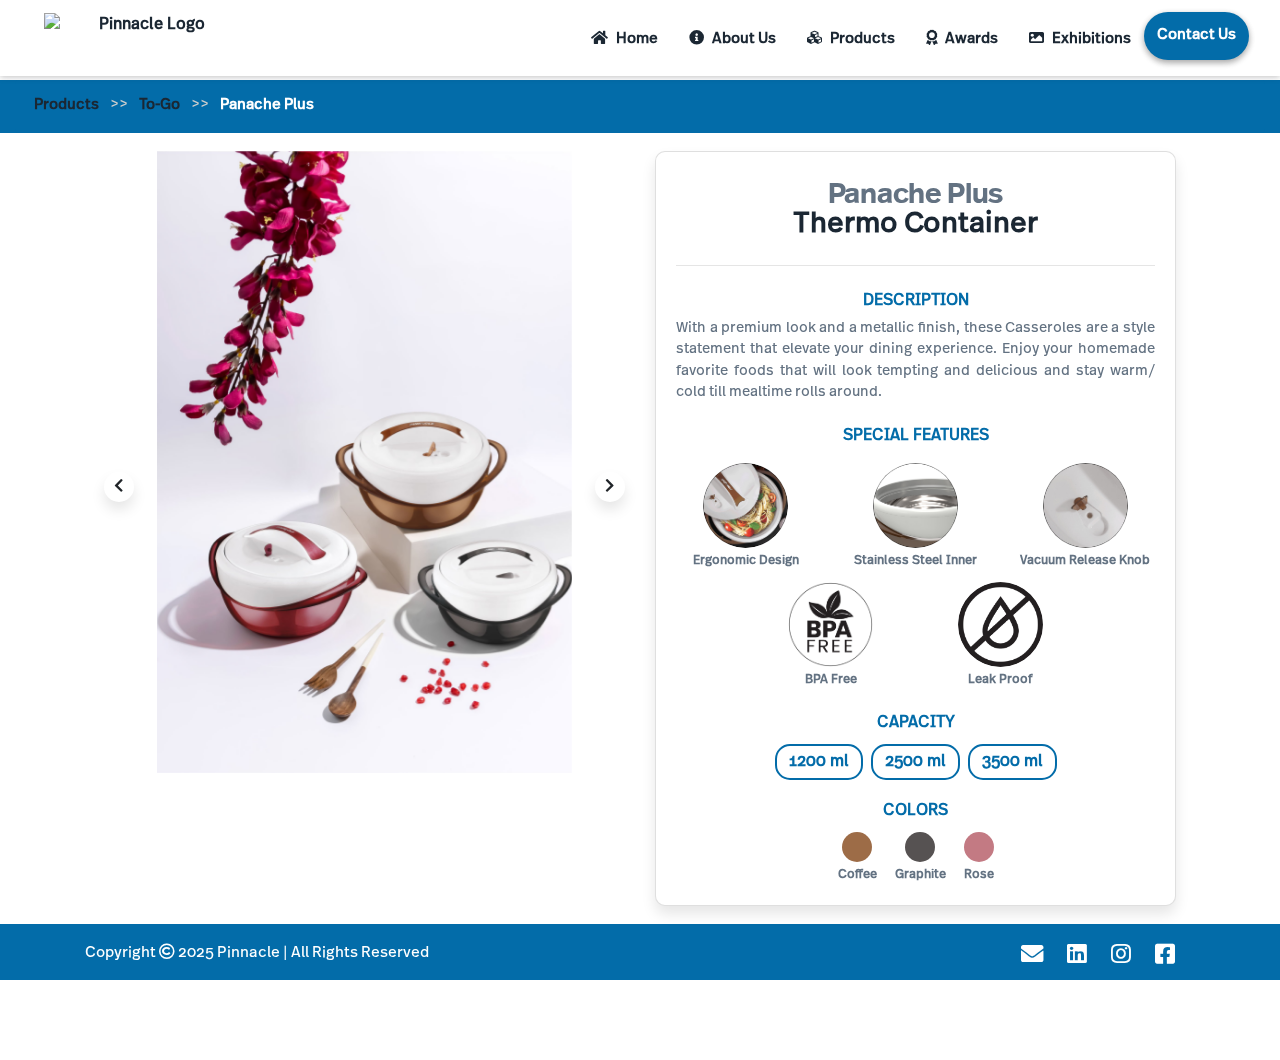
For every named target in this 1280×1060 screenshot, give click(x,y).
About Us (742, 39)
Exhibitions (1090, 39)
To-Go (159, 105)
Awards (970, 39)
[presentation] (119, 487)
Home (635, 39)
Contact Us (1196, 35)
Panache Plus (267, 105)
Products (861, 39)
